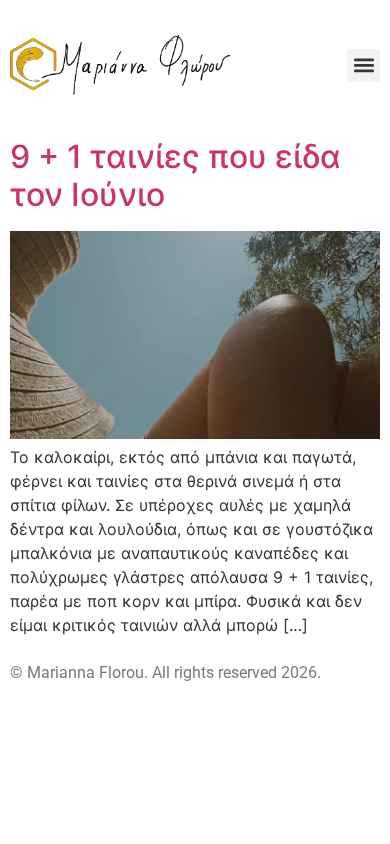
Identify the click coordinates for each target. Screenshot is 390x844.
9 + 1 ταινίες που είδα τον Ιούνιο (175, 175)
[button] (363, 65)
